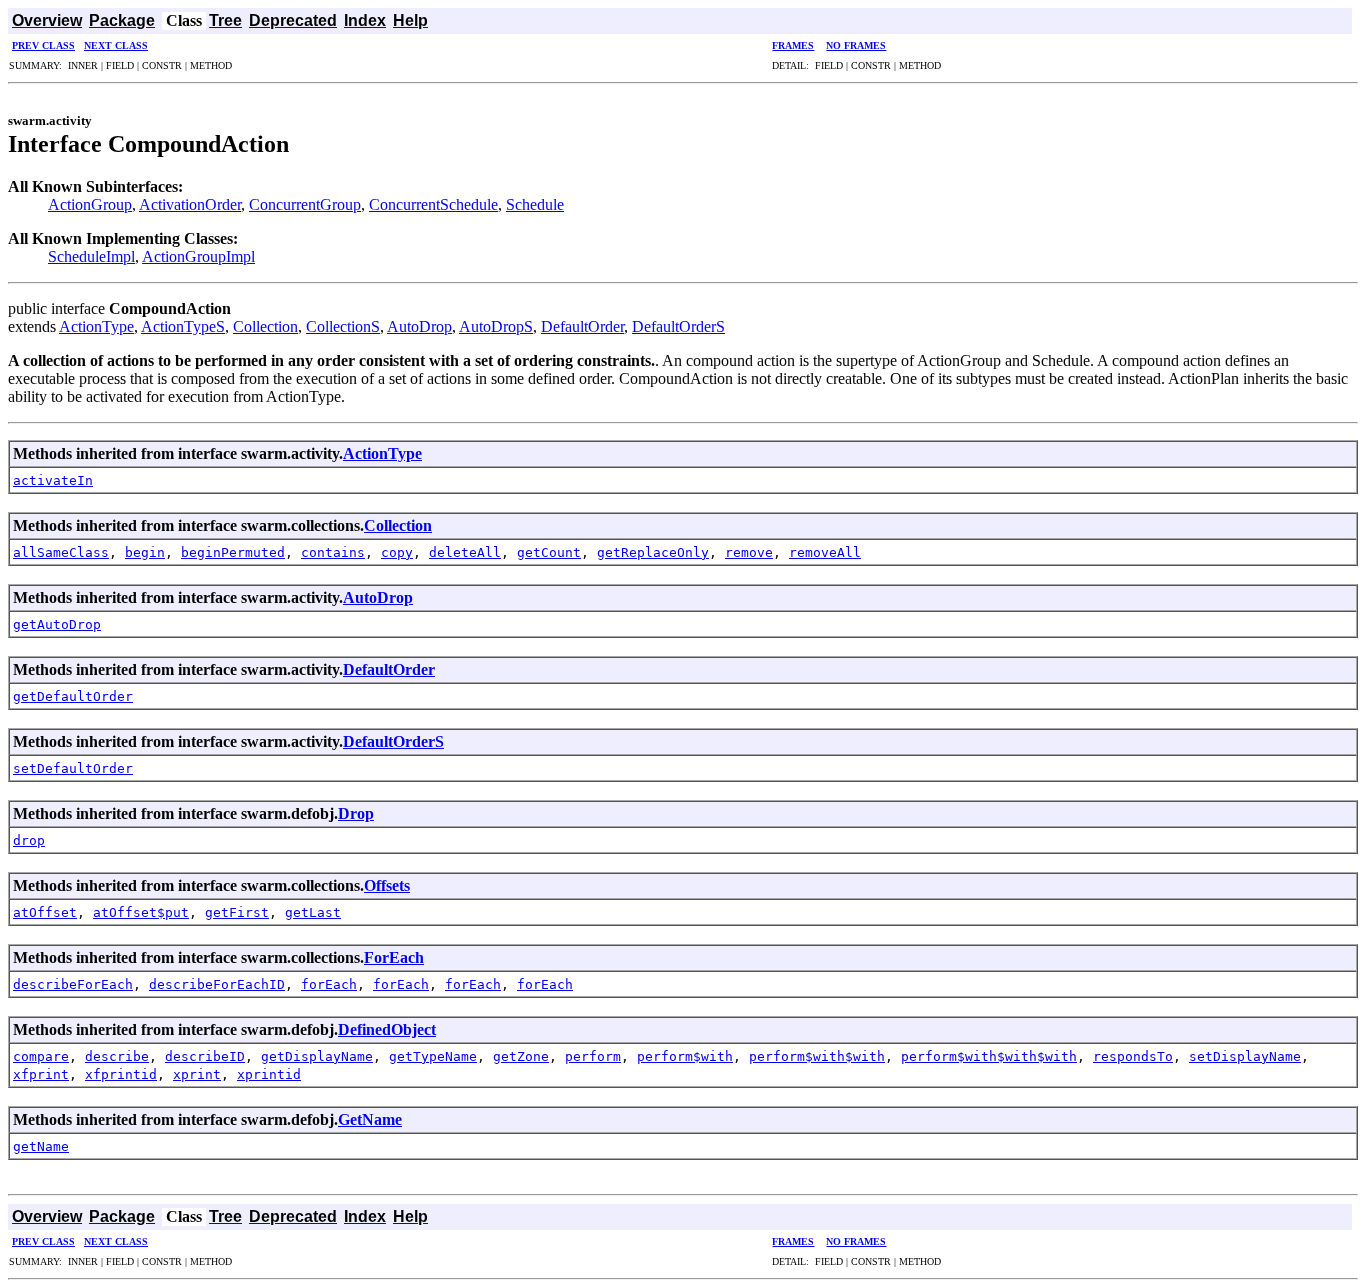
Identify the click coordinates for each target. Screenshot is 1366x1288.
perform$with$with (817, 1056)
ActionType (96, 326)
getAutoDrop (57, 624)
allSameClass (61, 552)
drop (29, 840)
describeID (205, 1056)
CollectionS (343, 326)
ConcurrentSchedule (433, 204)
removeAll (825, 552)
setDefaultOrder (73, 768)
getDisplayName (317, 1056)
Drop (356, 813)
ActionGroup (90, 204)
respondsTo (1133, 1056)
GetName (370, 1119)
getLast (313, 912)
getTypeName (433, 1056)
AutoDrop (419, 326)
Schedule (535, 204)
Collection (265, 326)
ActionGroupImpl (198, 256)
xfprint (41, 1074)
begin (145, 552)
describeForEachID (217, 984)
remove (749, 552)
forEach (329, 984)
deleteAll (465, 552)
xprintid (269, 1074)
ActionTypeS (183, 326)
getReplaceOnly (653, 552)
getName (41, 1146)
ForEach (394, 957)
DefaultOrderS (678, 326)
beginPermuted (233, 552)
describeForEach (73, 984)
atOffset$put (141, 912)
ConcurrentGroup (305, 204)
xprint (197, 1074)
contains (333, 552)
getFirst (237, 912)
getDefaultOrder (73, 696)
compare (41, 1056)
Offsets (387, 885)
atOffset (45, 912)
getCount (549, 552)
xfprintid (121, 1074)
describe (117, 1056)
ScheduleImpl (91, 256)
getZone (521, 1056)
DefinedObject (387, 1029)
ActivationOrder (190, 204)
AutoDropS (496, 326)
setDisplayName (1245, 1056)
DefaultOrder (582, 326)
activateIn (53, 480)
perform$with (685, 1056)
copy (397, 552)
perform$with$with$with (989, 1056)
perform (593, 1056)
